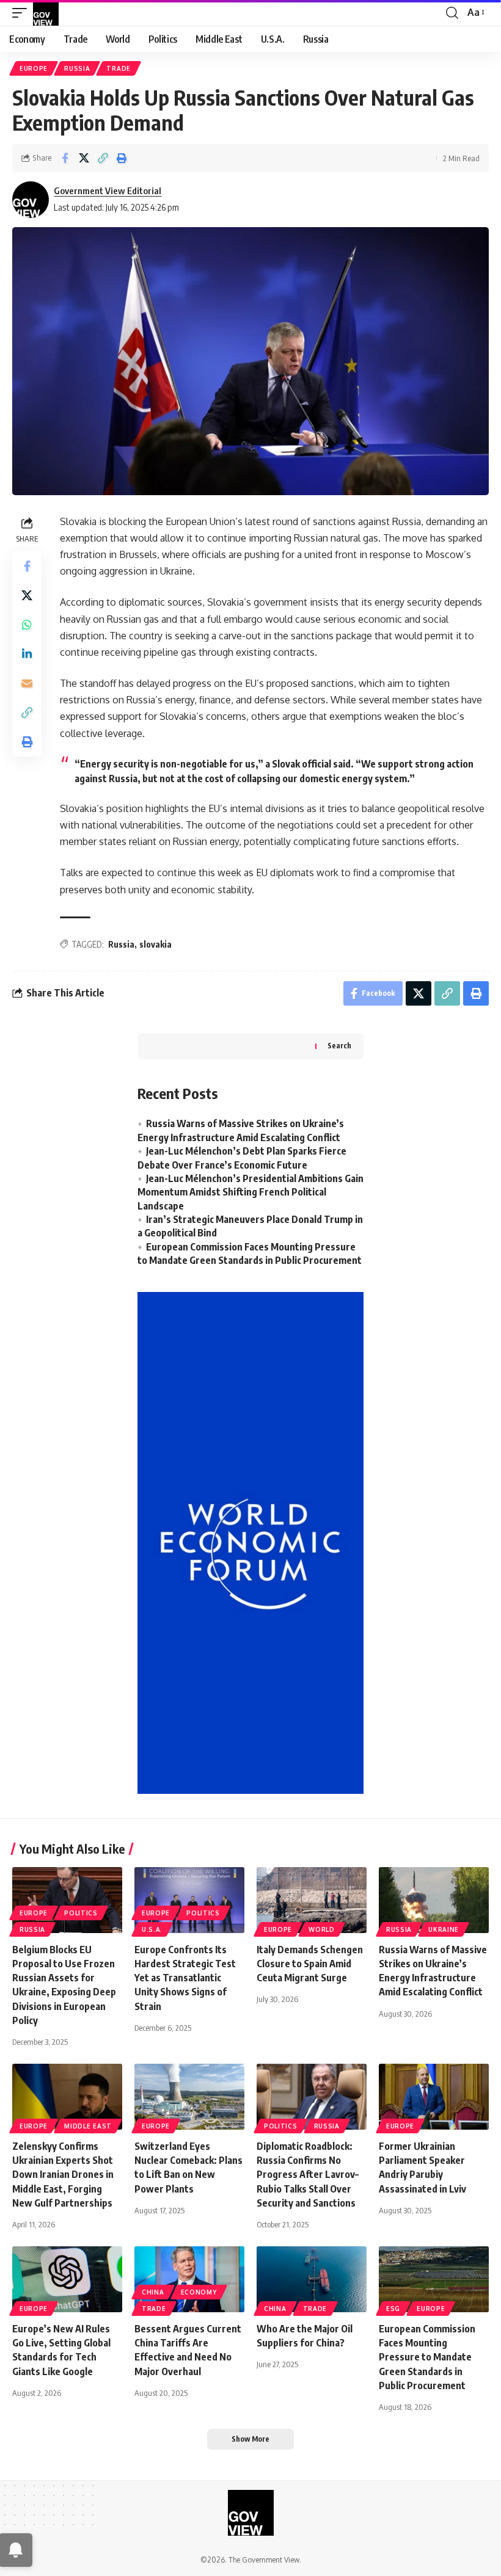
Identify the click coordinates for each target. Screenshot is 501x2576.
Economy (199, 2292)
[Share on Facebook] (65, 158)
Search (339, 1046)
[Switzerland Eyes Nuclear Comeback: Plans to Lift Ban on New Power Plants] (189, 2097)
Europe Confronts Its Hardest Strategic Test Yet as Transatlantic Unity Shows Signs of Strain (185, 1978)
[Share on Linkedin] (27, 654)
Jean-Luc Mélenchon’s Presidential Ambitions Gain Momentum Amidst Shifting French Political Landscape (250, 1192)
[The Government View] (46, 13)
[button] (23, 13)
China (153, 2292)
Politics (81, 1913)
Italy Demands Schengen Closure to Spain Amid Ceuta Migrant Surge (310, 1964)
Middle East (88, 2126)
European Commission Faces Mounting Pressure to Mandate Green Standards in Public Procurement (427, 2357)
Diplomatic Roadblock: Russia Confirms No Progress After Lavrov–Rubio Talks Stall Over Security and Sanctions (308, 2175)
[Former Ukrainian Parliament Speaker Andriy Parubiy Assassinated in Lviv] (434, 2097)
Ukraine (444, 1929)
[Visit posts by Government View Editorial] (31, 200)
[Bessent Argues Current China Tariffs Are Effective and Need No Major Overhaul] (189, 2279)
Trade (119, 68)
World (322, 1929)
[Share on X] (84, 158)
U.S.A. (152, 1929)
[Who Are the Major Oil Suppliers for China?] (312, 2279)
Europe (34, 68)
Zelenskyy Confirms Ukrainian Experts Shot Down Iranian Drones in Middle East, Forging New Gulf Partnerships (63, 2175)
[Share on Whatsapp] (27, 625)
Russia (77, 68)
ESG (393, 2309)
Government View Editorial (108, 190)
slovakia (155, 944)
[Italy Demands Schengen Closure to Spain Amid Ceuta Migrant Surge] (312, 1900)
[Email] (27, 683)
